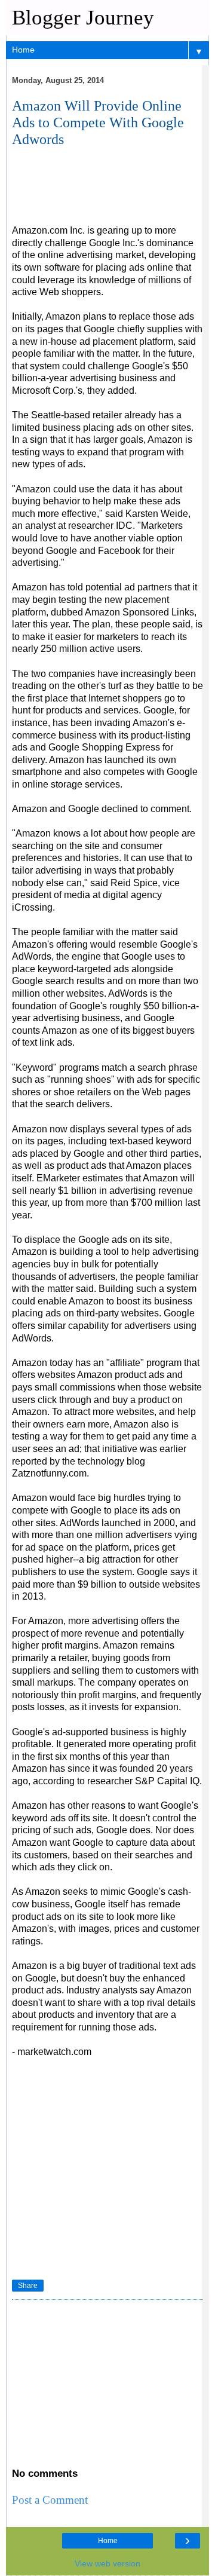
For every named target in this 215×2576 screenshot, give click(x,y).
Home (108, 2541)
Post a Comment (50, 2500)
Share (28, 2286)
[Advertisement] (102, 192)
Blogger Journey (83, 17)
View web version (107, 2563)
